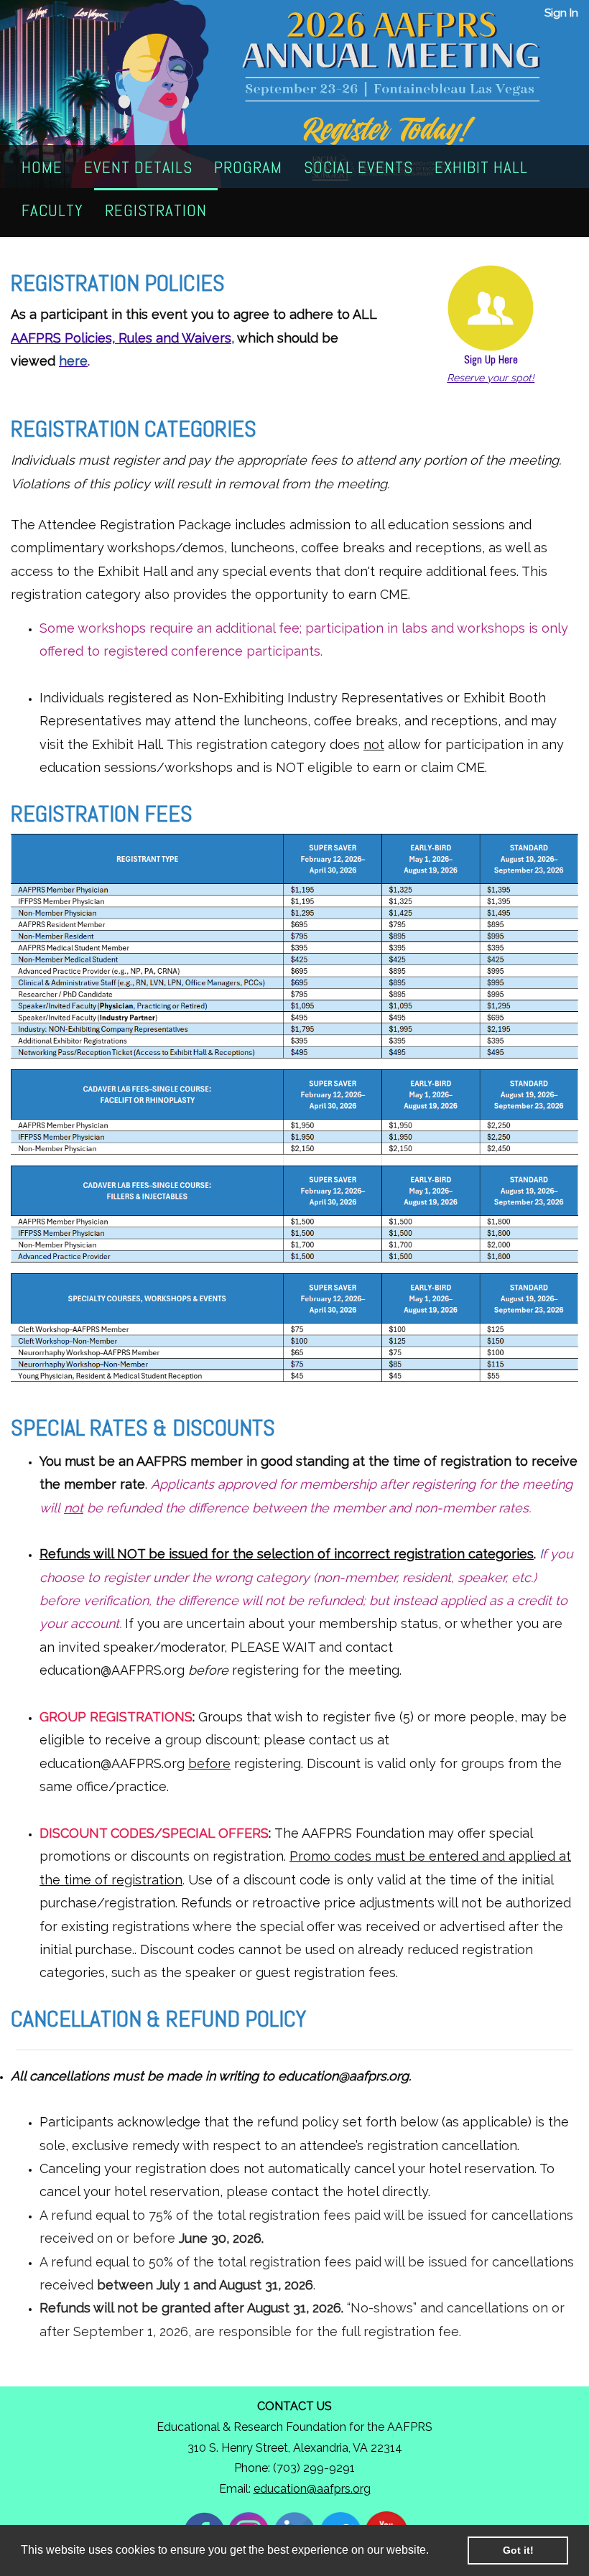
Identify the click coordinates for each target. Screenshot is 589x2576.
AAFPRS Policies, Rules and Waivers (121, 338)
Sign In (561, 13)
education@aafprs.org (312, 2489)
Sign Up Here (491, 360)
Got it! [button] (518, 2550)
